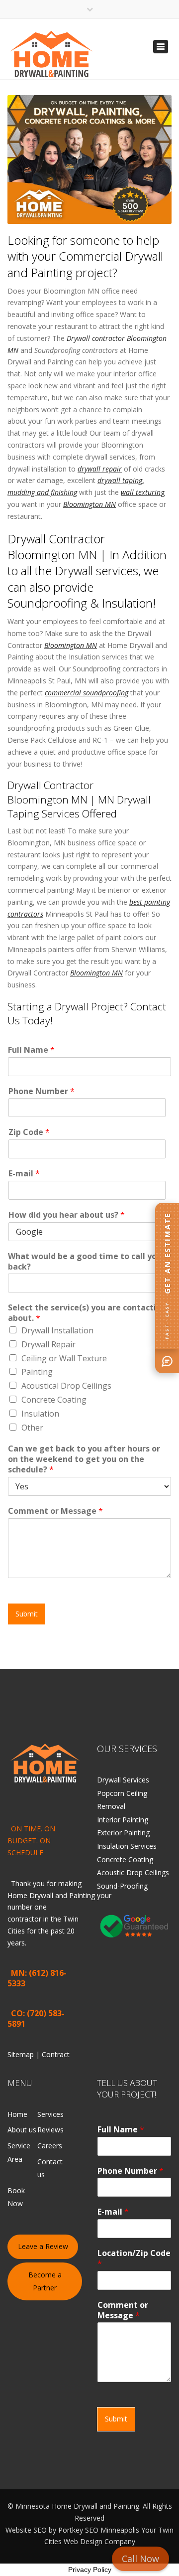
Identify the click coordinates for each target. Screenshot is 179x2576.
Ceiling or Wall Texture (64, 1358)
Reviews (50, 2130)
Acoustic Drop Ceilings (133, 1872)
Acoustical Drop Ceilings (66, 1386)
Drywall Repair (48, 1344)
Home (17, 2114)
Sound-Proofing (122, 1886)
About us (22, 2130)
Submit (27, 1614)
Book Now (16, 2197)
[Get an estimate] (167, 1361)
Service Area (19, 2152)
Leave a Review (43, 2246)
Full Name (31, 1050)
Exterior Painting (123, 1833)
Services (50, 2114)
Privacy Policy (90, 2570)
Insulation (40, 1414)
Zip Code (29, 1132)
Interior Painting (123, 1820)
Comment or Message (55, 1511)
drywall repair (100, 469)
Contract (56, 2054)
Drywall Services (123, 1780)
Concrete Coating (54, 1400)
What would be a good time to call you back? (85, 1262)
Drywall (41, 1895)
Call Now (140, 2559)
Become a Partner (45, 2281)
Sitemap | (25, 2054)
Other (32, 1428)
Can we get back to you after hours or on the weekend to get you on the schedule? (84, 1459)
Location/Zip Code (134, 2258)
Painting (37, 1372)
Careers (50, 2146)
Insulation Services (127, 1846)
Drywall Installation (57, 1330)
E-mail (24, 1174)
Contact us (50, 2168)
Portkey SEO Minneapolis (99, 2530)
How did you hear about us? (67, 1215)
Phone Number (42, 1091)
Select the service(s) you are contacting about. (87, 1313)
